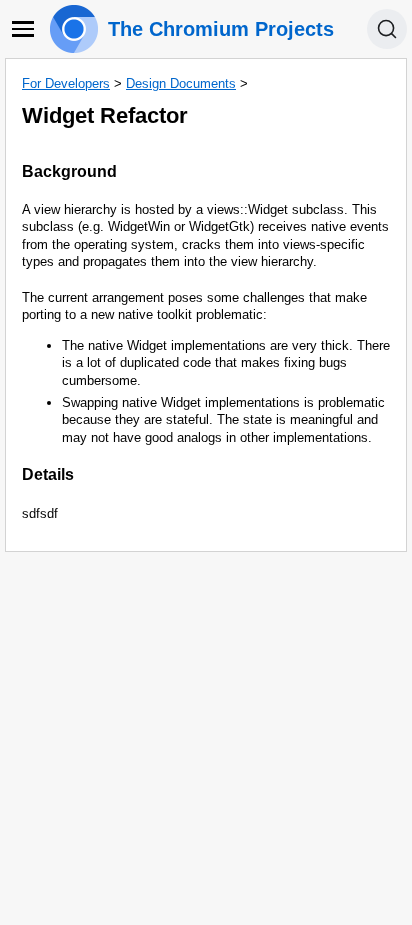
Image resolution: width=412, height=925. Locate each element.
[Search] (387, 29)
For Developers (66, 83)
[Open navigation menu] (23, 29)
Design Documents (181, 83)
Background (69, 171)
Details (48, 474)
